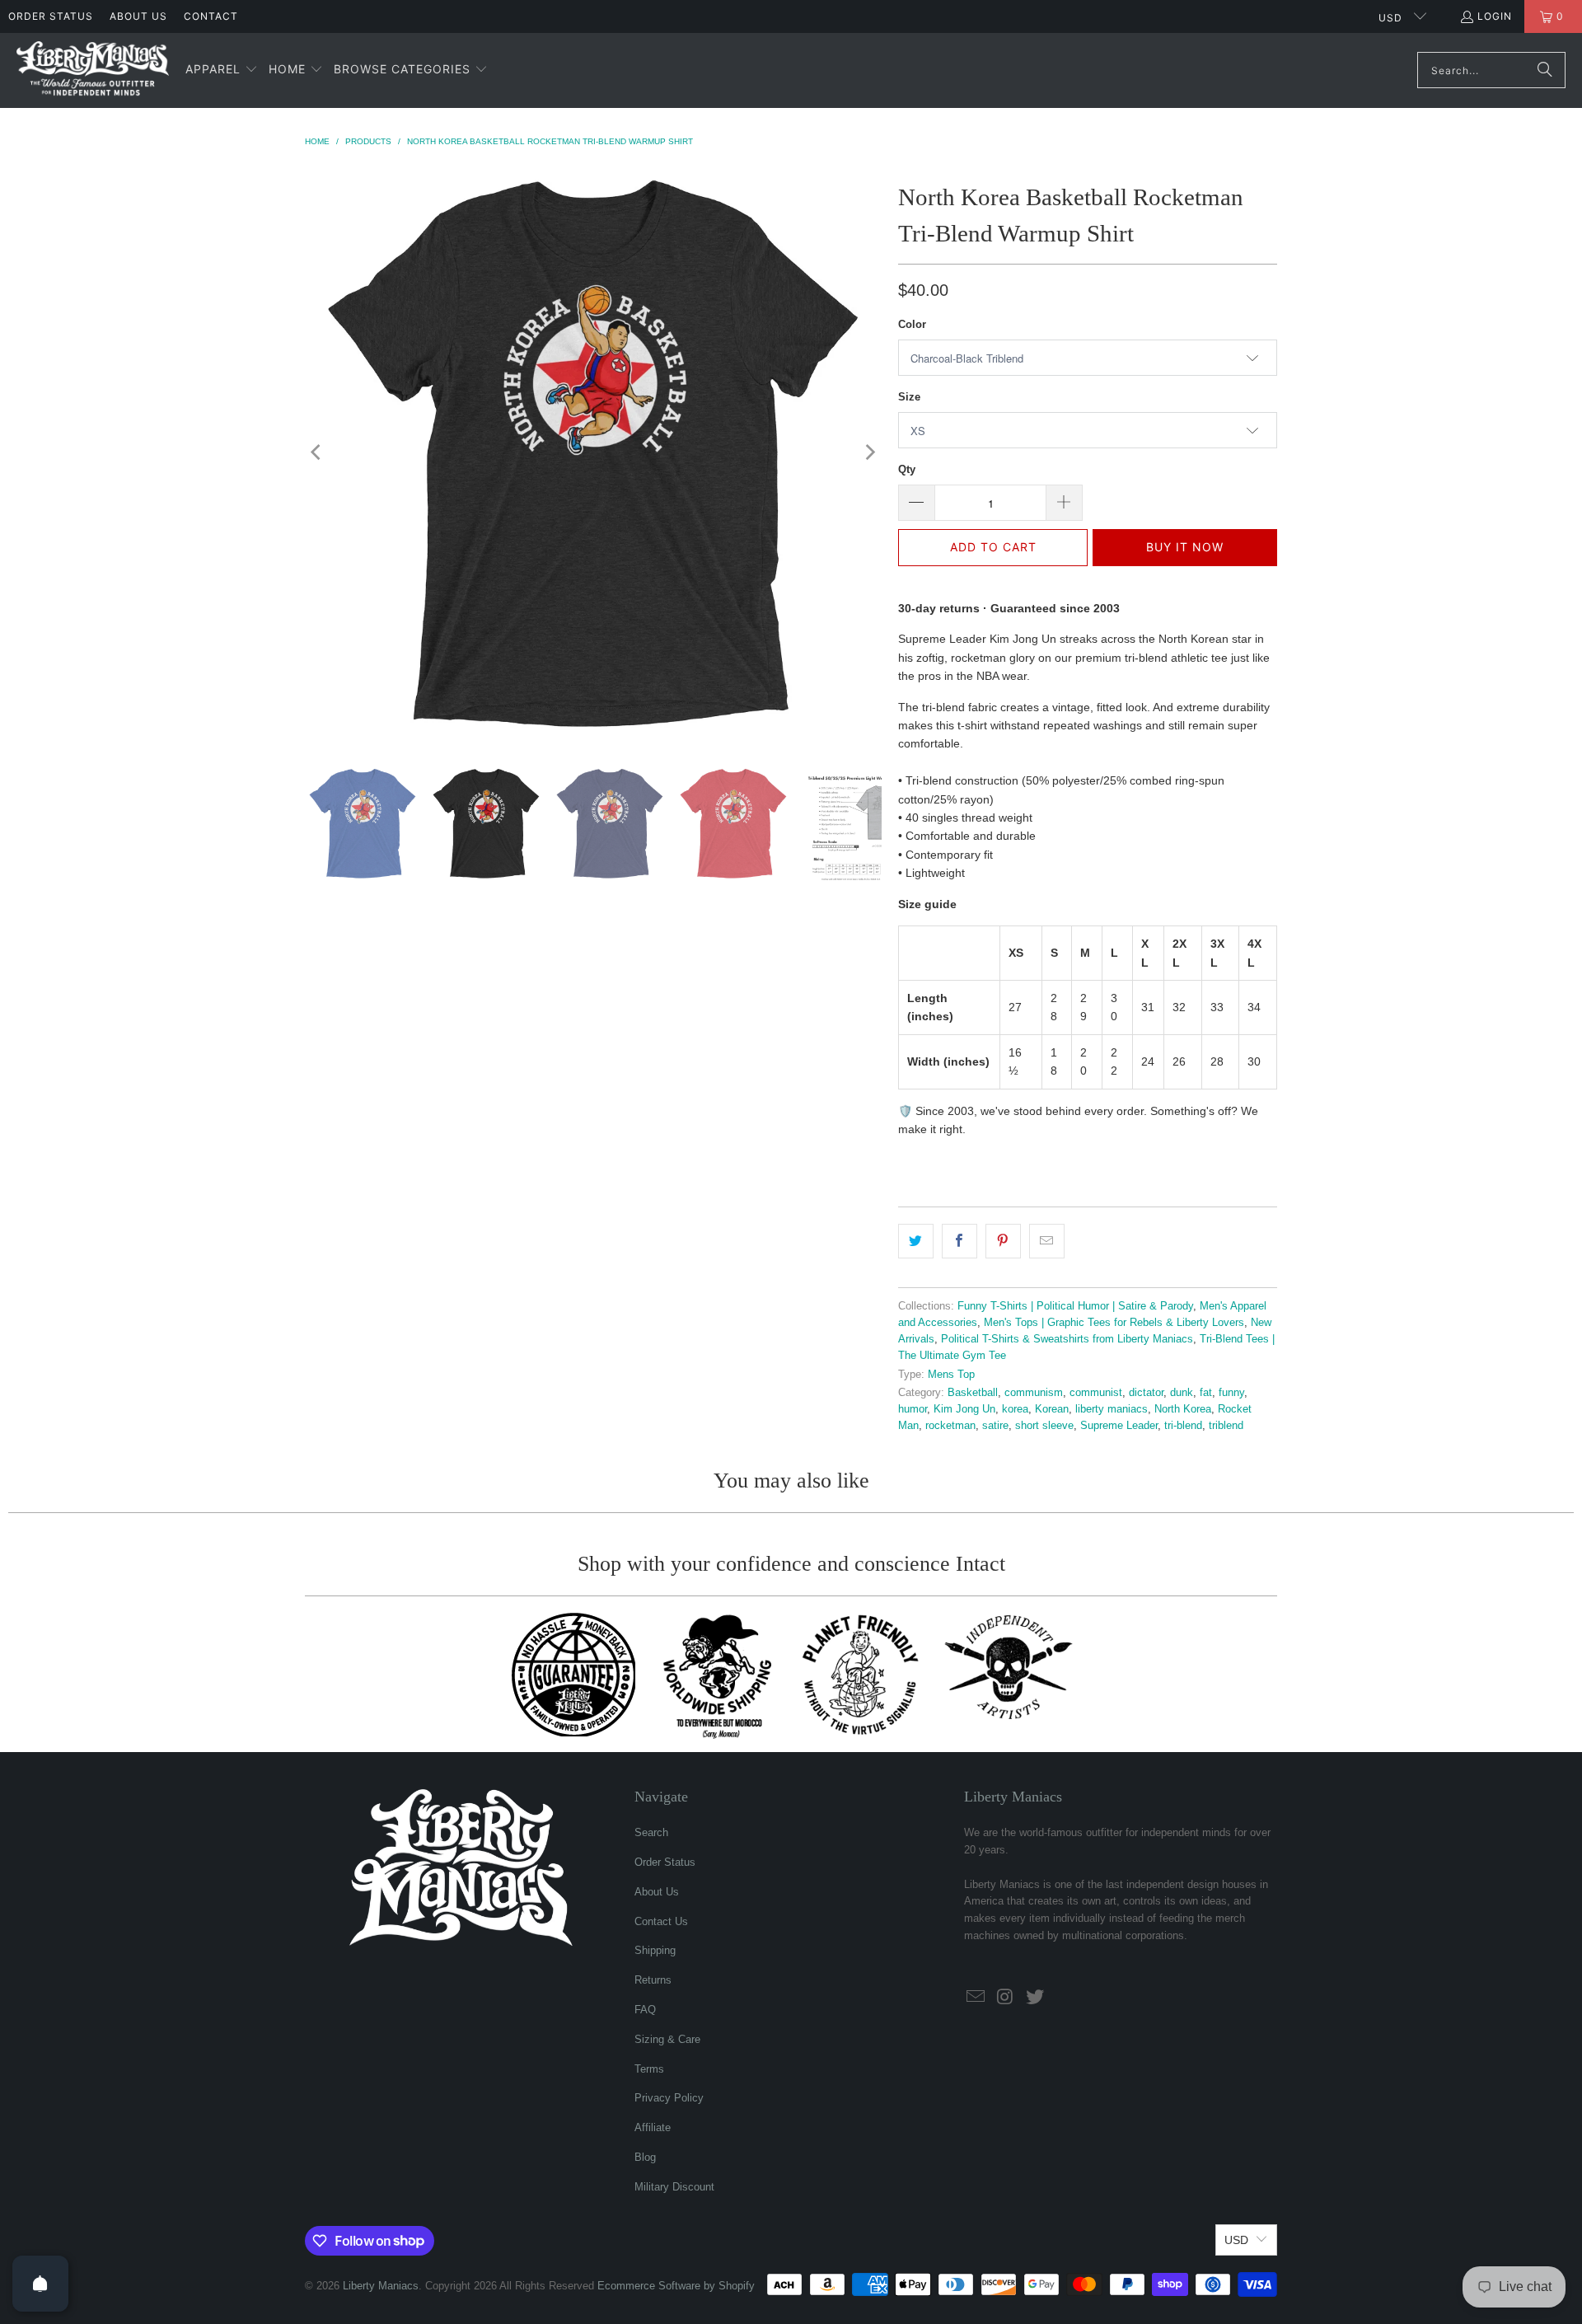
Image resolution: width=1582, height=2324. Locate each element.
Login (1495, 16)
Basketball (973, 1393)
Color (912, 324)
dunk (1182, 1393)
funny (1231, 1393)
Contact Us (661, 1921)
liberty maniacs (1112, 1409)
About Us (138, 16)
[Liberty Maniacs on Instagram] (1006, 1998)
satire (995, 1426)
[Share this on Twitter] (916, 1241)
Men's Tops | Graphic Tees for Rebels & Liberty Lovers (1114, 1323)
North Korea (1183, 1409)
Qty (907, 469)
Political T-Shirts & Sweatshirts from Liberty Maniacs (1067, 1339)
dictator (1146, 1393)
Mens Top (951, 1375)
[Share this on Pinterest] (1003, 1241)
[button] (222, 70)
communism (1034, 1393)
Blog (645, 2157)
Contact (211, 16)
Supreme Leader (1119, 1426)
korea (1015, 1409)
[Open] (40, 2284)
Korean (1052, 1409)
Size (909, 397)
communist (1096, 1393)
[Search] (1545, 70)
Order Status (51, 16)
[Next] (869, 452)
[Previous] (317, 452)
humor (913, 1409)
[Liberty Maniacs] (93, 70)
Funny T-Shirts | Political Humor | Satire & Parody (1075, 1306)
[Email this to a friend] (1047, 1241)
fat (1206, 1393)
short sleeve (1044, 1426)
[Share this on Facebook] (959, 1241)
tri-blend (1183, 1426)
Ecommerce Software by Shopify (676, 2286)
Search (651, 1832)
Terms (649, 2069)
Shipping (655, 1950)
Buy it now (1185, 547)
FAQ (645, 2010)
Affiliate (653, 2127)
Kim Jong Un (964, 1409)
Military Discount (674, 2187)
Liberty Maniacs (381, 2286)
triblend (1226, 1426)
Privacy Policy (669, 2098)
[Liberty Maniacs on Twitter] (1035, 1998)
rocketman (950, 1426)
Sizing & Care (667, 2039)
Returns (653, 1980)
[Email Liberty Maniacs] (976, 1998)
